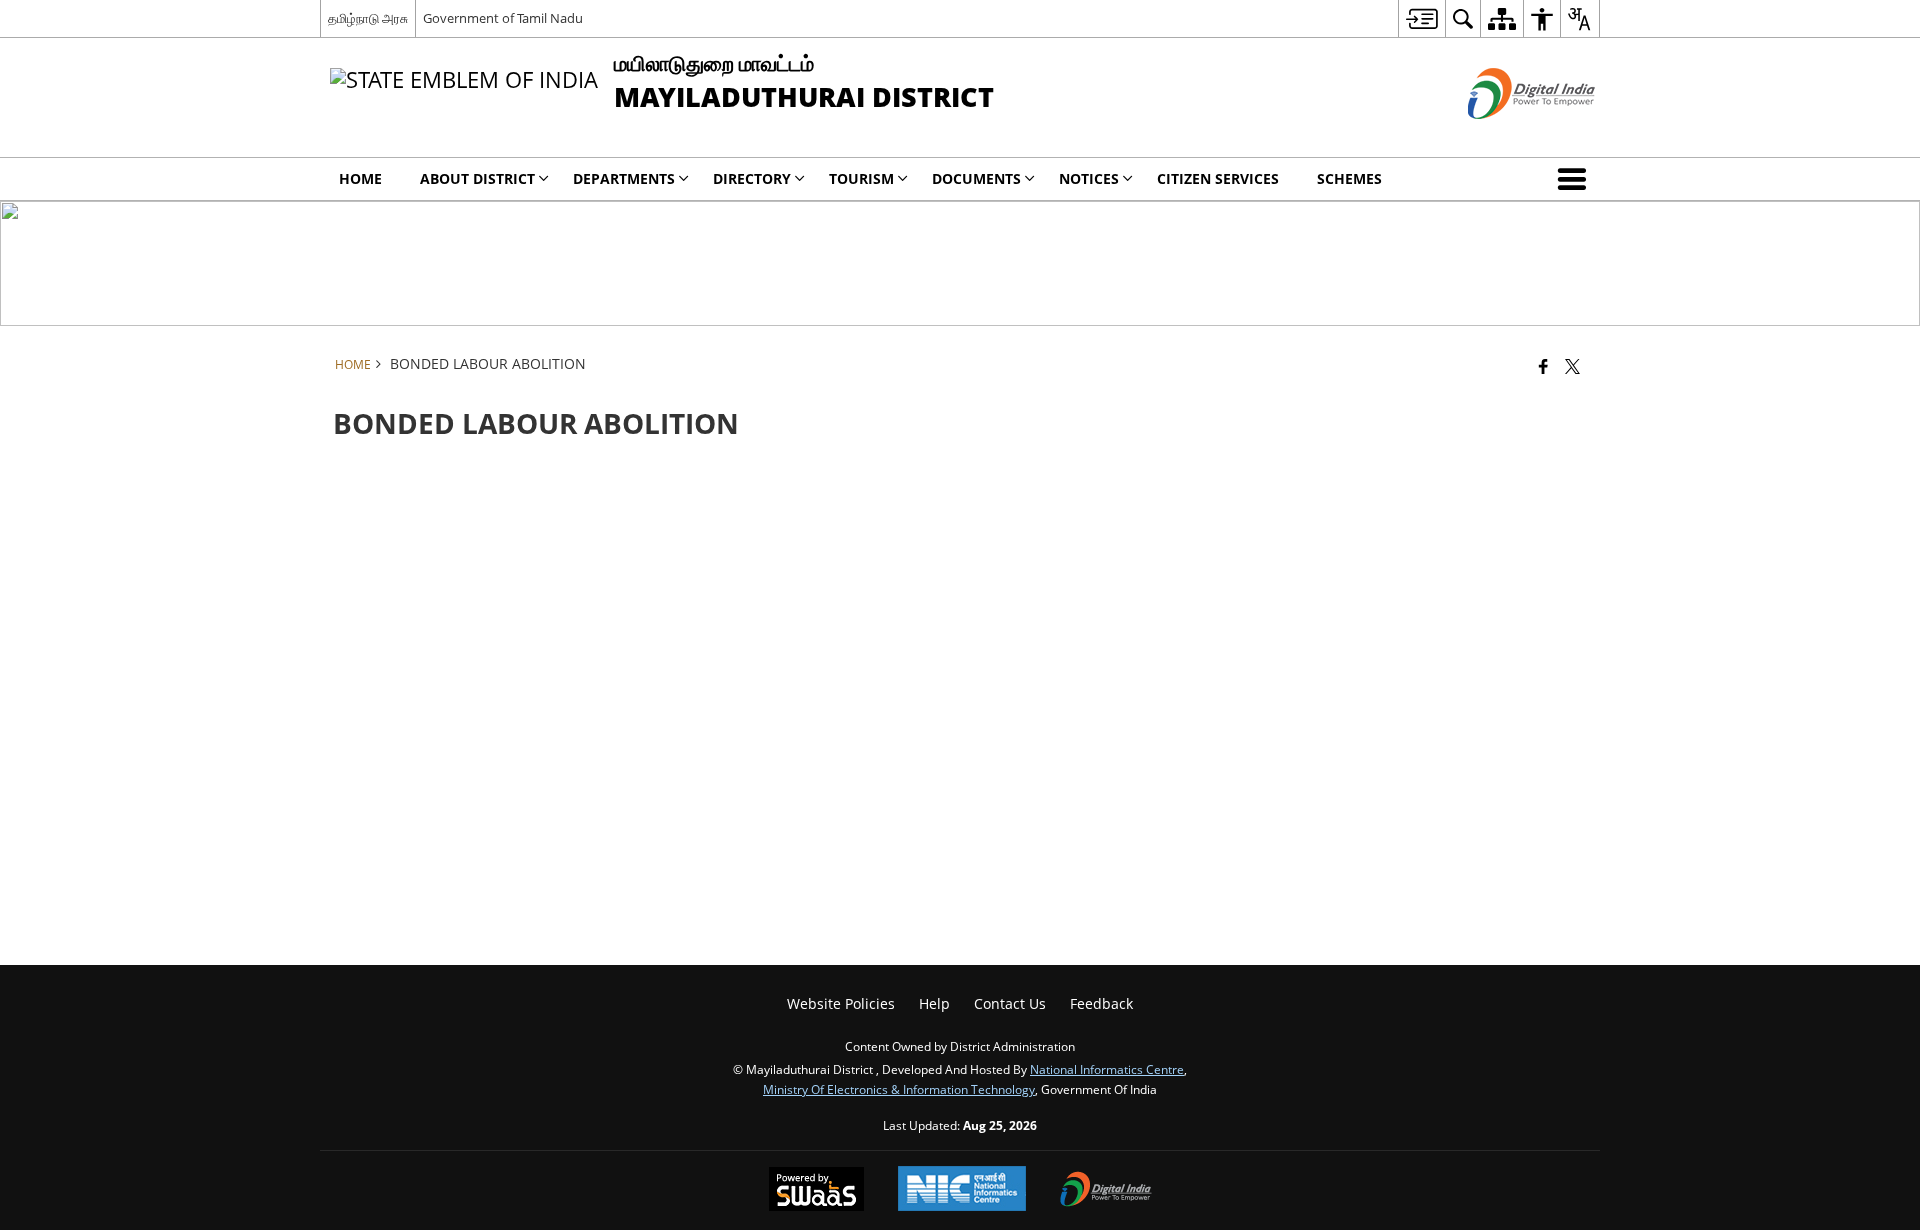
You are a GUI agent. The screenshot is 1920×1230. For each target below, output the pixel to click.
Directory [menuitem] (752, 178)
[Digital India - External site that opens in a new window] (1506, 135)
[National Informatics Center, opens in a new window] (962, 1190)
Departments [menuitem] (624, 178)
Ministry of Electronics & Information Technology (899, 1089)
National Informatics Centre (1107, 1069)
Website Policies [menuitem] (841, 1003)
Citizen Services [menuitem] (1218, 178)
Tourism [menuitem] (861, 178)
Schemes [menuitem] (1349, 178)
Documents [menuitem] (976, 178)
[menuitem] (1421, 18)
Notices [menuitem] (1089, 178)
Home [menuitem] (360, 178)
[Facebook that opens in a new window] (1543, 366)
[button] (1576, 179)
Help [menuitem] (934, 1003)
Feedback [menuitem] (1101, 1003)
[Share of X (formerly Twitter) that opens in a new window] (1572, 366)
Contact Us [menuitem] (1010, 1003)
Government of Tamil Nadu (503, 18)
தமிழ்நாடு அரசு (368, 18)
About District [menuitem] (477, 178)
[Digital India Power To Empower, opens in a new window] (1106, 1191)
